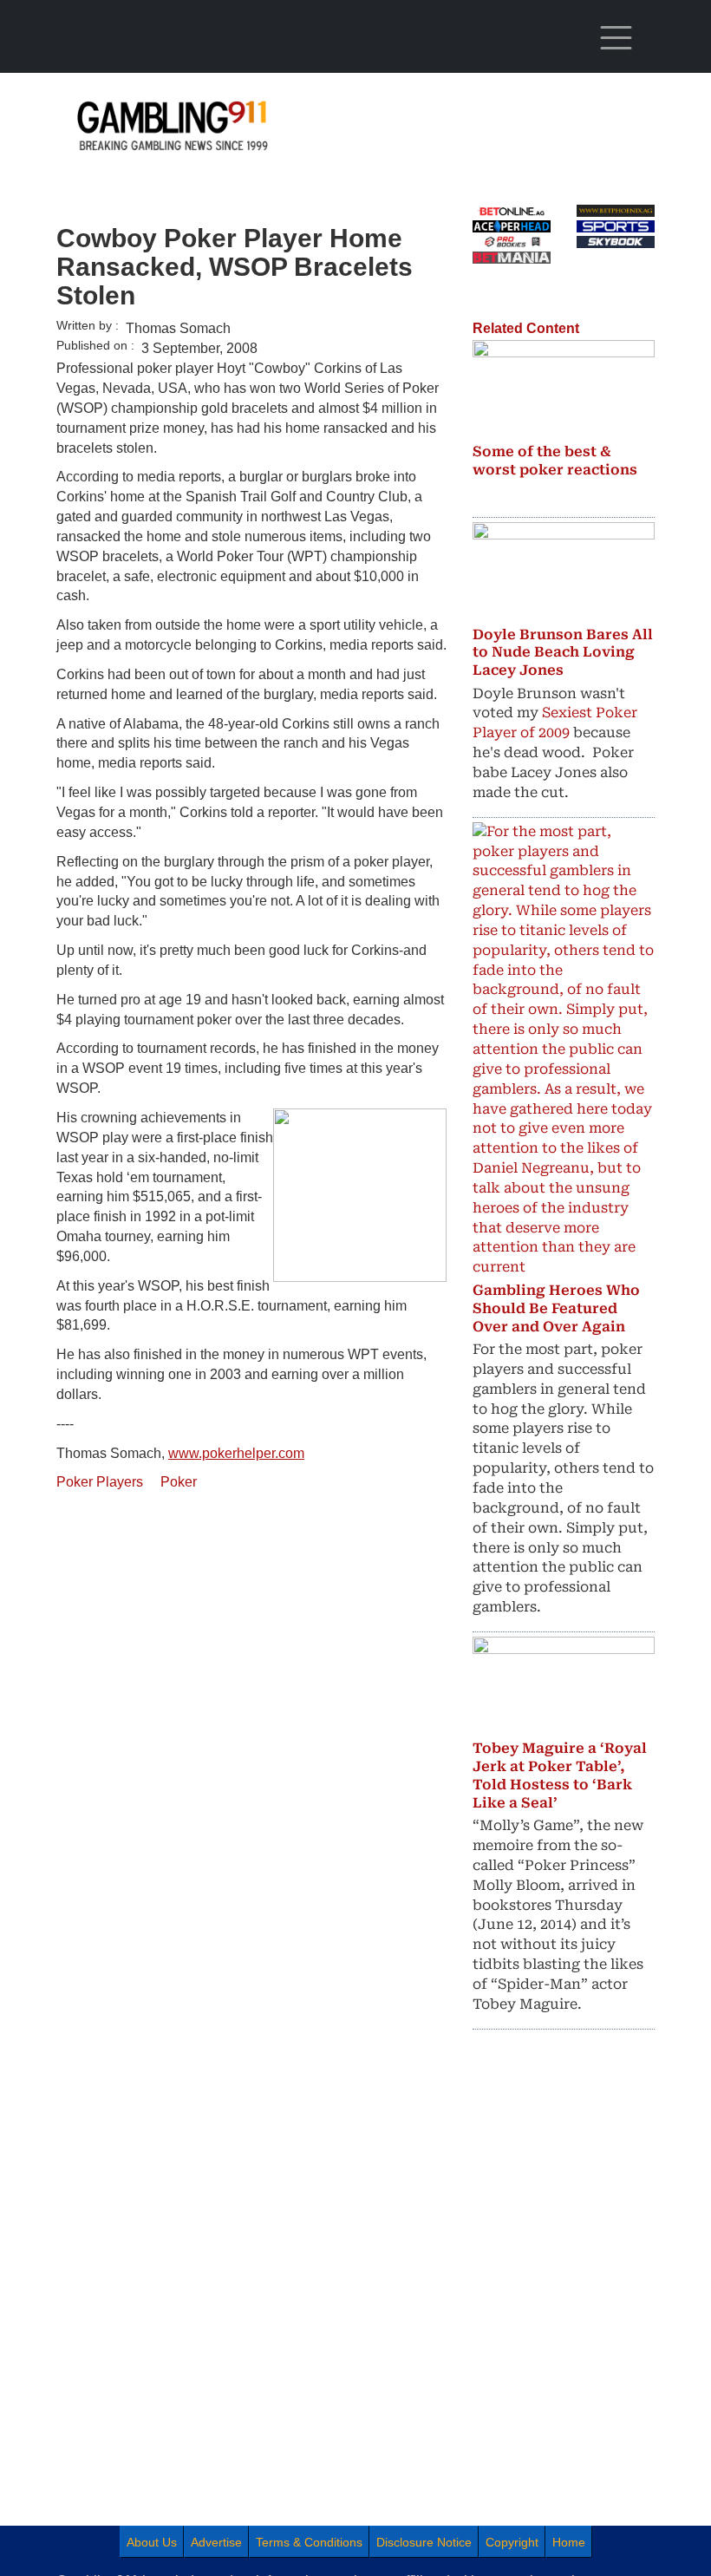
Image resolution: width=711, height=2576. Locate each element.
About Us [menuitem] (152, 2542)
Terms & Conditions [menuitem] (309, 2542)
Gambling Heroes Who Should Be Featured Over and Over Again (556, 1308)
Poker (179, 1482)
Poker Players (100, 1482)
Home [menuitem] (569, 2542)
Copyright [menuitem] (512, 2542)
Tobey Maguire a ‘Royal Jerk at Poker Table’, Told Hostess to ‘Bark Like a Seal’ (560, 1775)
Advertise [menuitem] (216, 2542)
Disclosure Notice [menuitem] (424, 2542)
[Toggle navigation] (616, 38)
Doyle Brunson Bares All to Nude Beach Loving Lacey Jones (563, 653)
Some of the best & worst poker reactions (555, 461)
